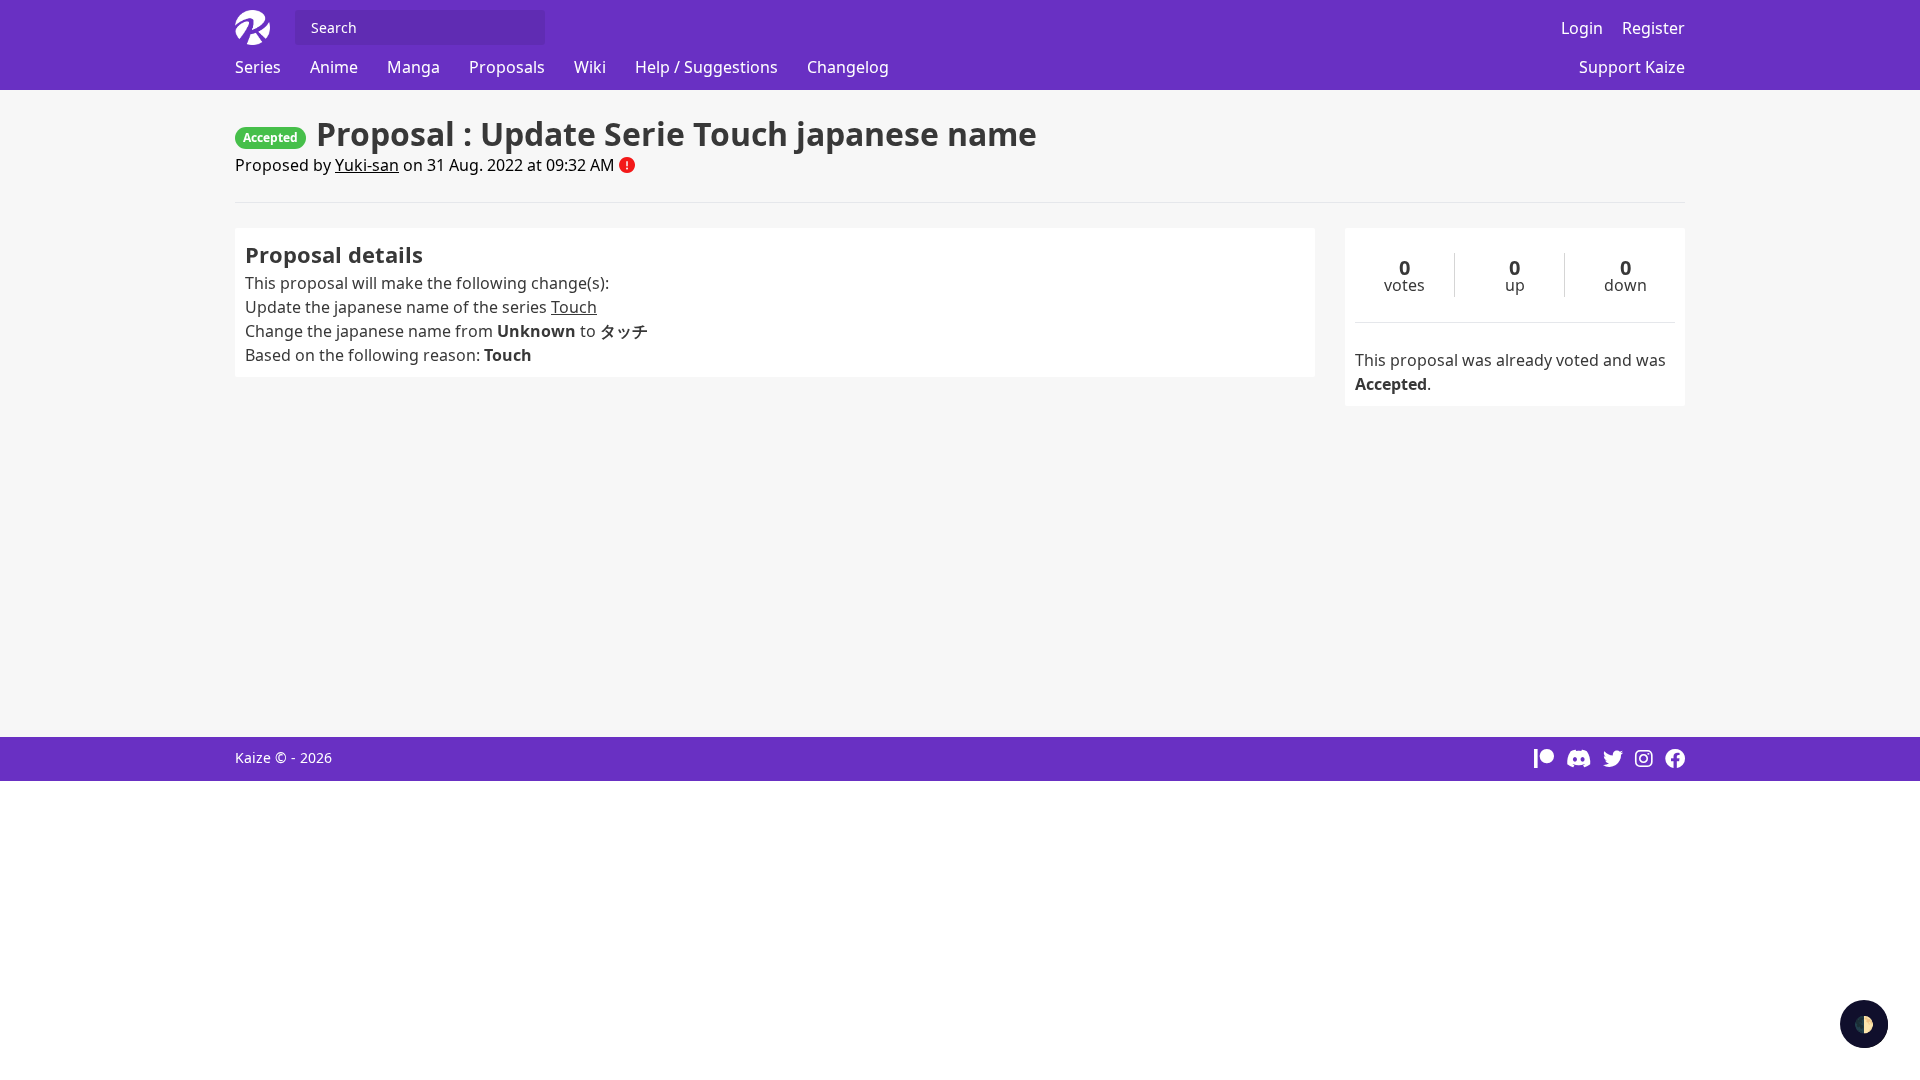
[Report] (627, 165)
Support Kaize (1632, 67)
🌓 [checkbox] (1864, 1024)
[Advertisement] (775, 547)
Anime (334, 67)
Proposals (507, 67)
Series (258, 67)
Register (1653, 28)
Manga (413, 67)
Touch (574, 307)
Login (1582, 28)
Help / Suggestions (706, 67)
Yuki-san (367, 165)
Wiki (590, 67)
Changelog (848, 67)
